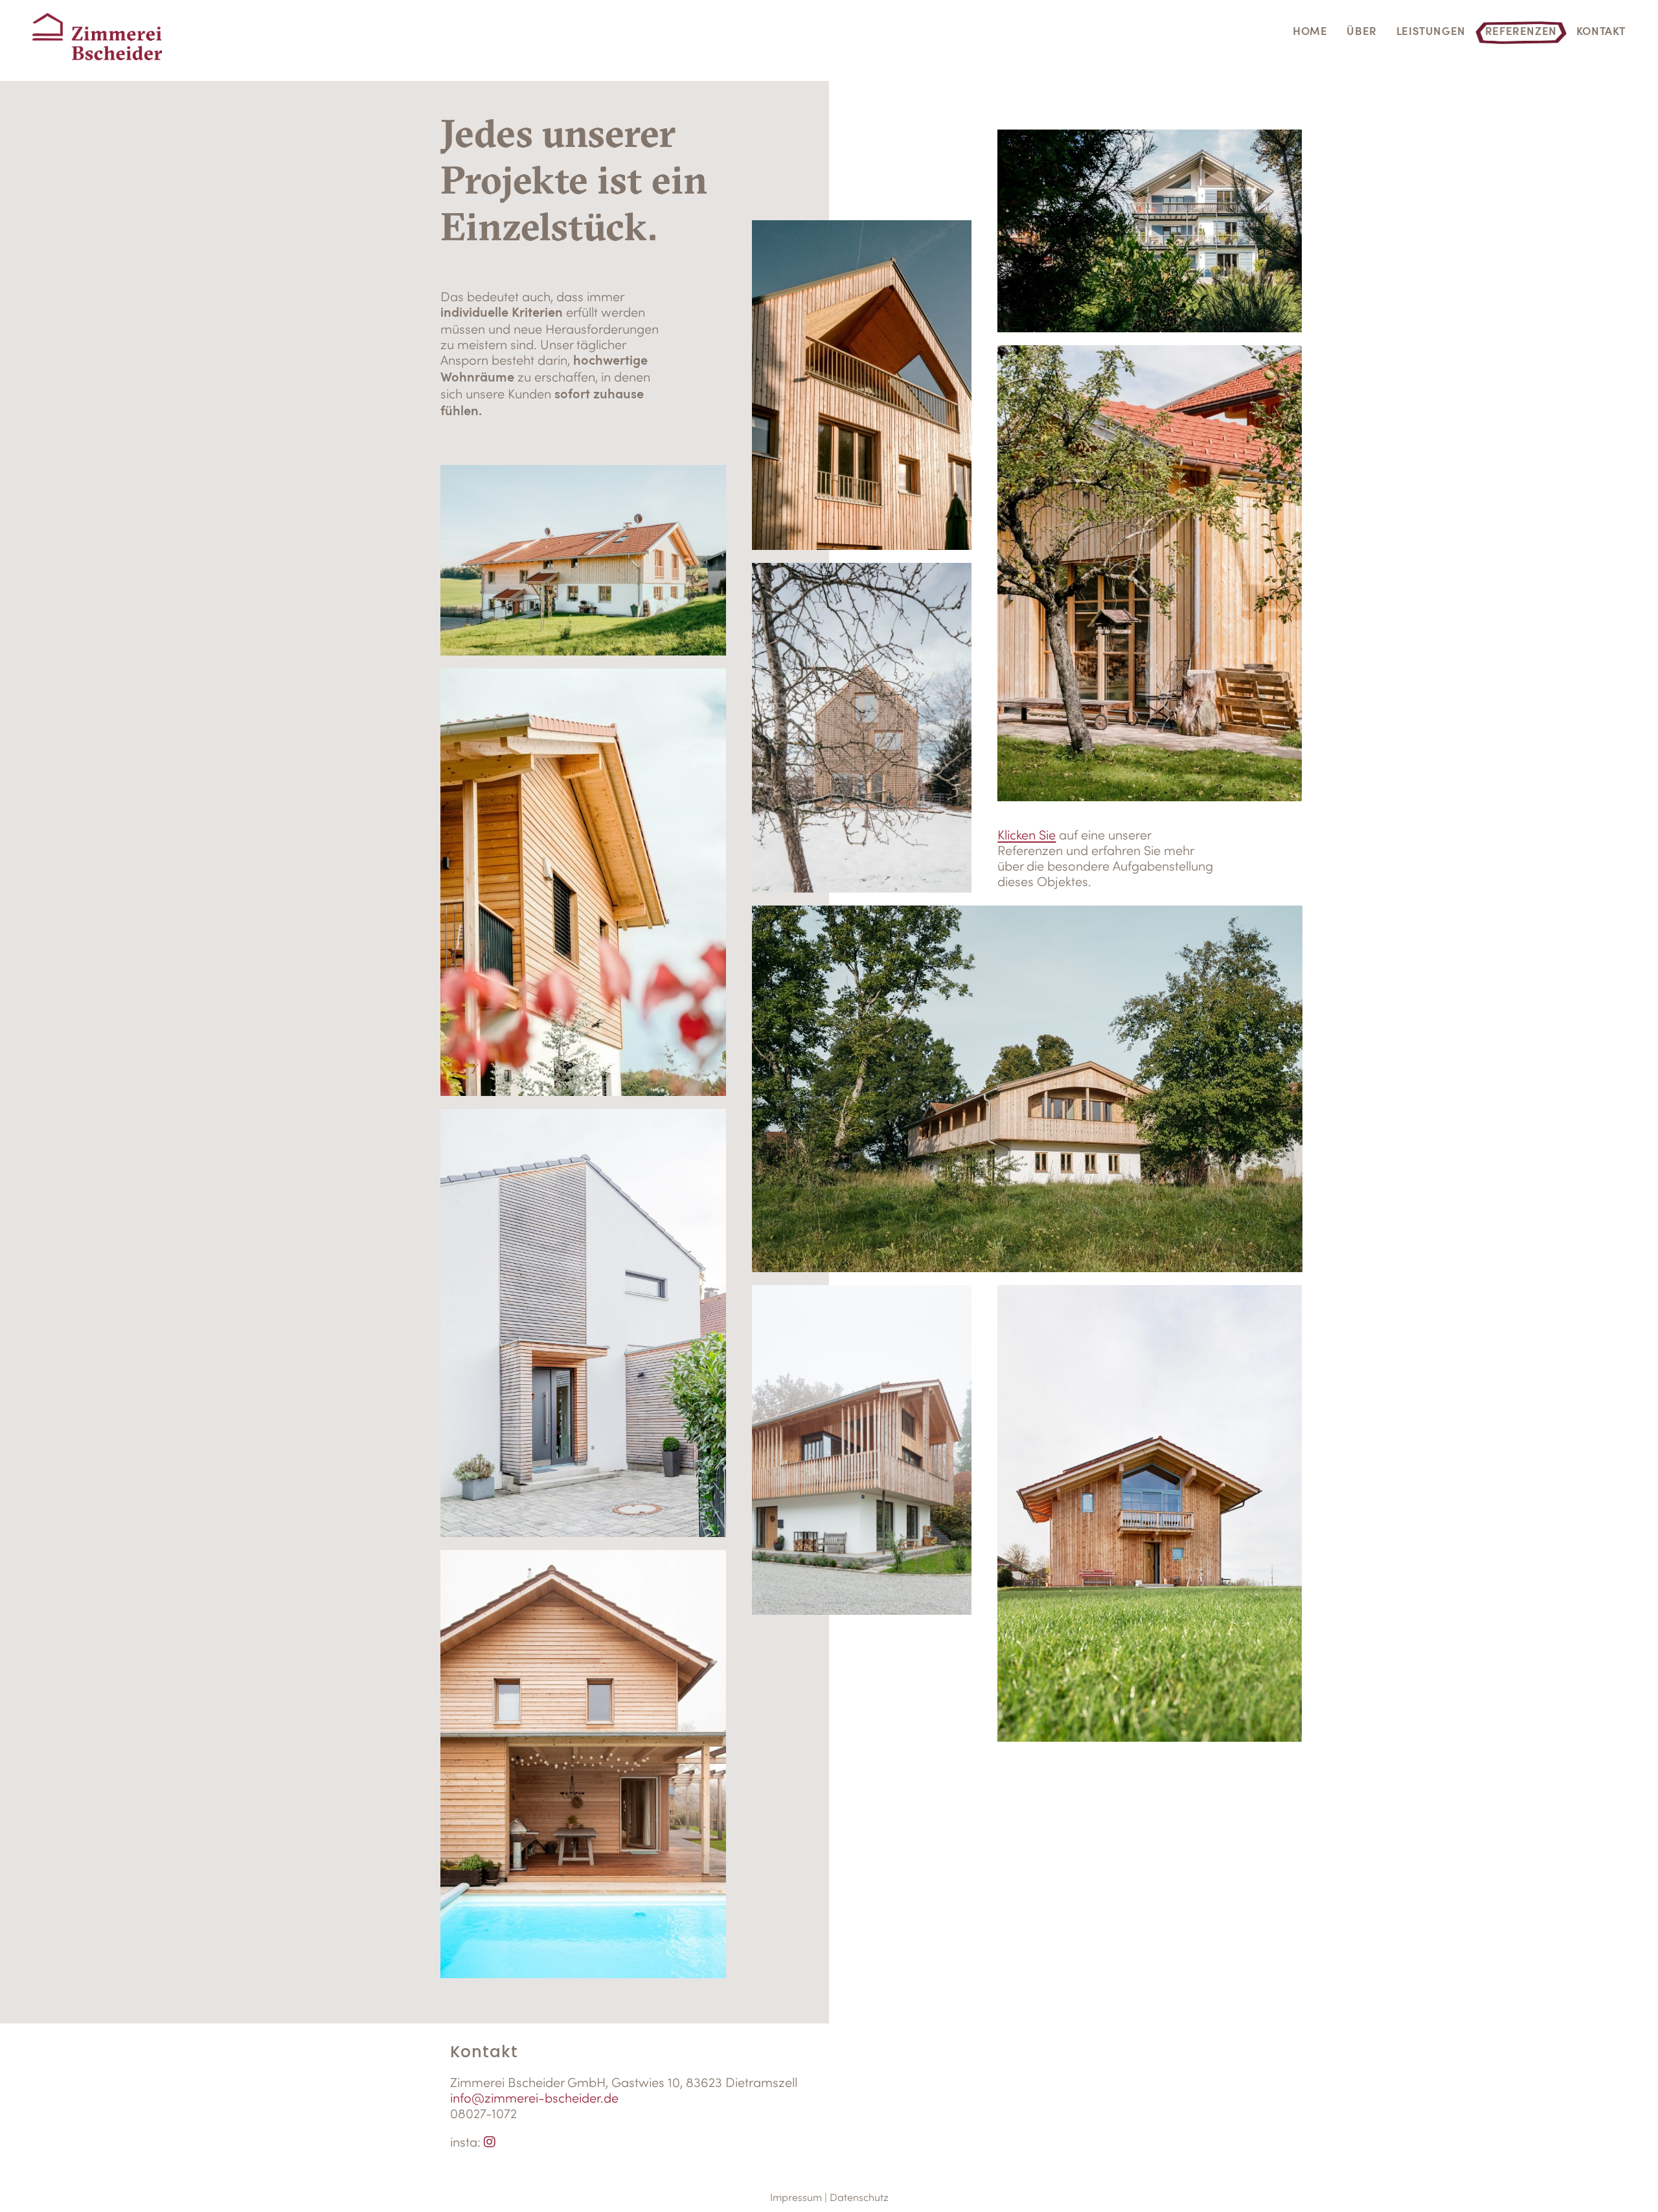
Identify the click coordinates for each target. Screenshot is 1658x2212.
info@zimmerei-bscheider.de (534, 2098)
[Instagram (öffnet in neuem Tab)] (490, 2142)
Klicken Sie (1027, 835)
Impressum (796, 2197)
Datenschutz (859, 2197)
